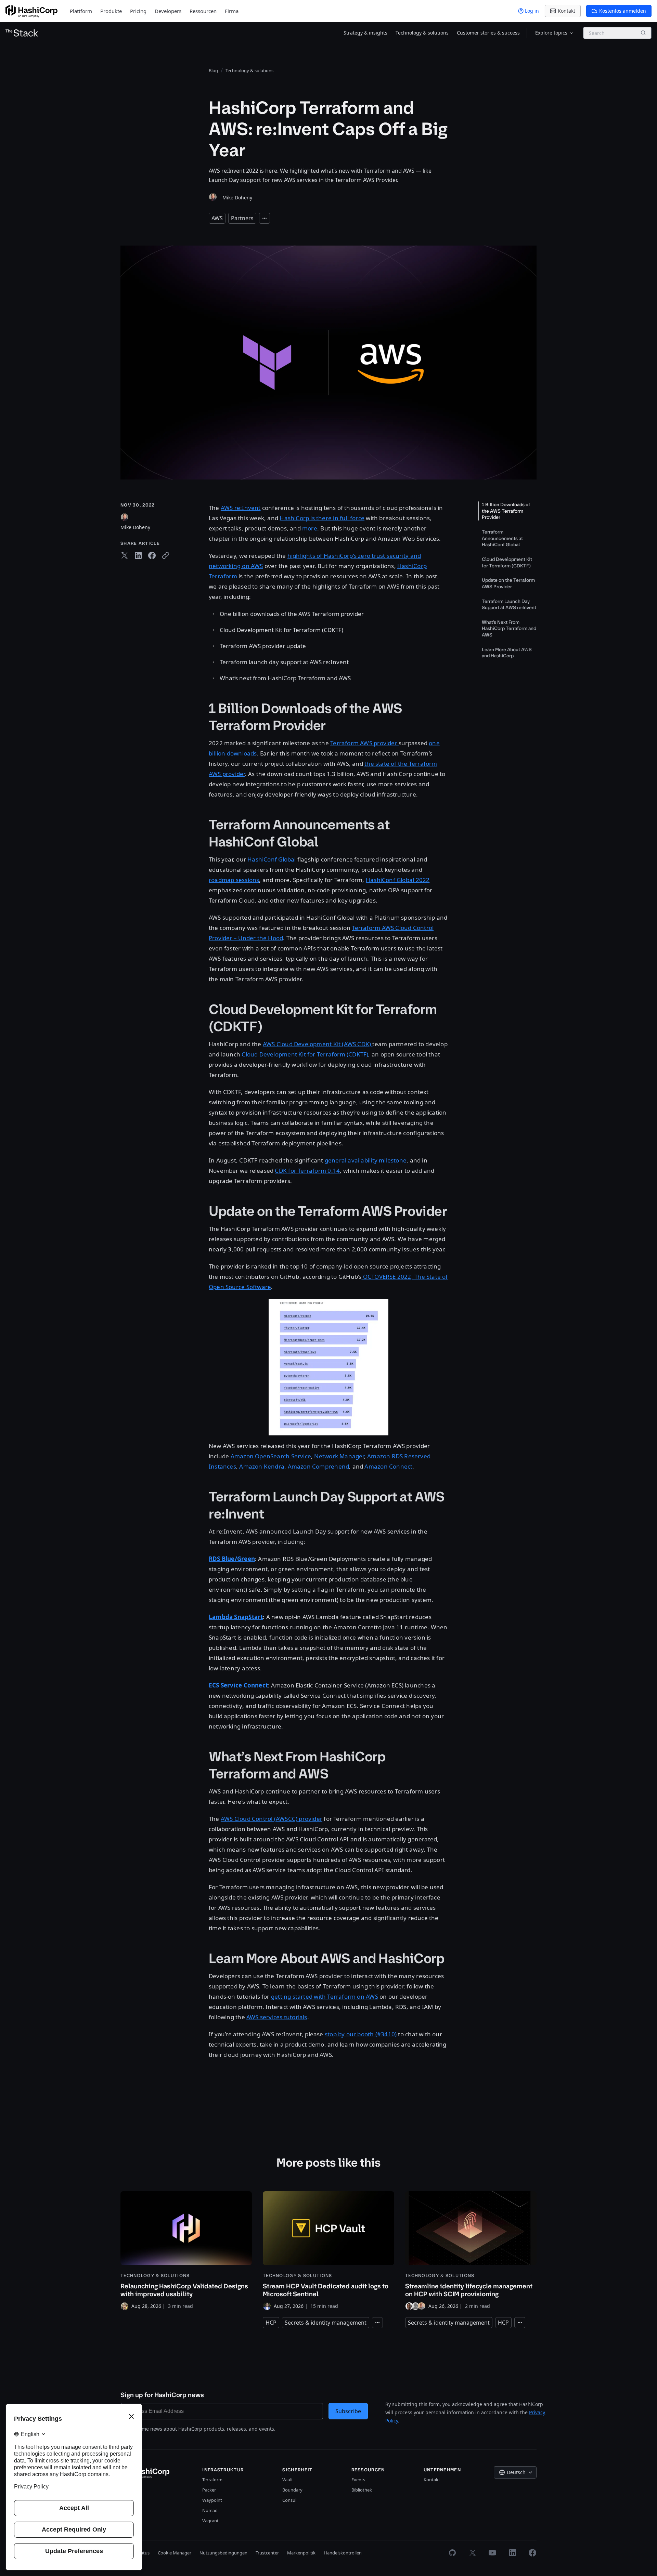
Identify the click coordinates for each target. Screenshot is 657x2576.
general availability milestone (366, 1160)
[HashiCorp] (31, 11)
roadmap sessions (234, 880)
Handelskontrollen (343, 2553)
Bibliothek (362, 2490)
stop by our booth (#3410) (361, 2034)
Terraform (212, 2480)
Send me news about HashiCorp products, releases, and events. (202, 2429)
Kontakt (432, 2480)
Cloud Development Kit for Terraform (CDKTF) (305, 1054)
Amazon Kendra (262, 1466)
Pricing (138, 11)
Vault (288, 2480)
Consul (289, 2500)
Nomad (210, 2510)
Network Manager (339, 1456)
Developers (168, 11)
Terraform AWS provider (364, 743)
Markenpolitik (301, 2553)
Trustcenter (267, 2553)
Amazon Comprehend (319, 1466)
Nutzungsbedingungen (223, 2553)
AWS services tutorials (277, 2017)
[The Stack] (22, 33)
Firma (232, 11)
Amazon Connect (388, 1466)
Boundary (292, 2490)
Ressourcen (203, 11)
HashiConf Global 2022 (398, 880)
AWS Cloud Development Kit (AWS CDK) (318, 1044)
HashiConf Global (272, 859)
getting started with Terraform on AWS (325, 1996)
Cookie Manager (175, 2553)
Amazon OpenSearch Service (271, 1456)
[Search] (643, 33)
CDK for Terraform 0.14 (307, 1171)
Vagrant (210, 2521)
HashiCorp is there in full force (322, 518)
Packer (209, 2490)
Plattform (81, 11)
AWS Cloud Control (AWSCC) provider (272, 1819)
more (310, 528)
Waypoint (212, 2500)
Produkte (111, 11)
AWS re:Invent (241, 508)
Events (358, 2480)
